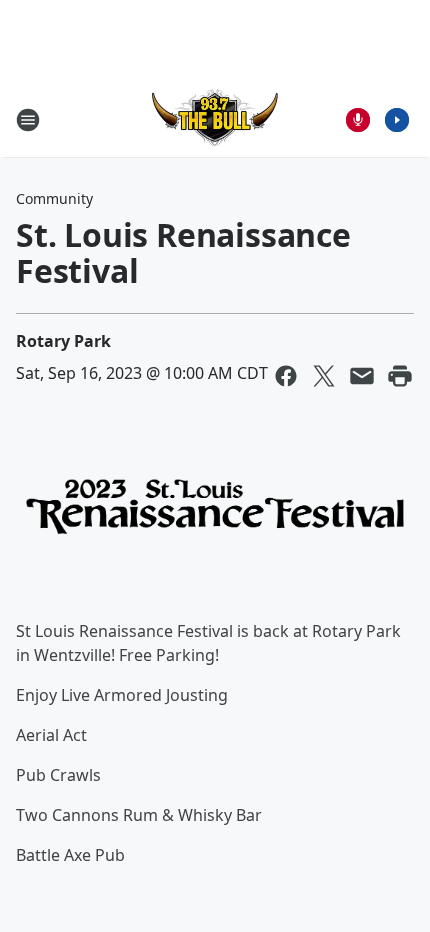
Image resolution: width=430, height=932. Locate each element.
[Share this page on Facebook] (286, 376)
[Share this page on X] (324, 376)
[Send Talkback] (358, 120)
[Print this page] (400, 376)
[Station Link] (215, 119)
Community (54, 198)
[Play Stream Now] (397, 120)
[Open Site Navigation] (28, 120)
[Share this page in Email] (362, 376)
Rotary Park (63, 341)
